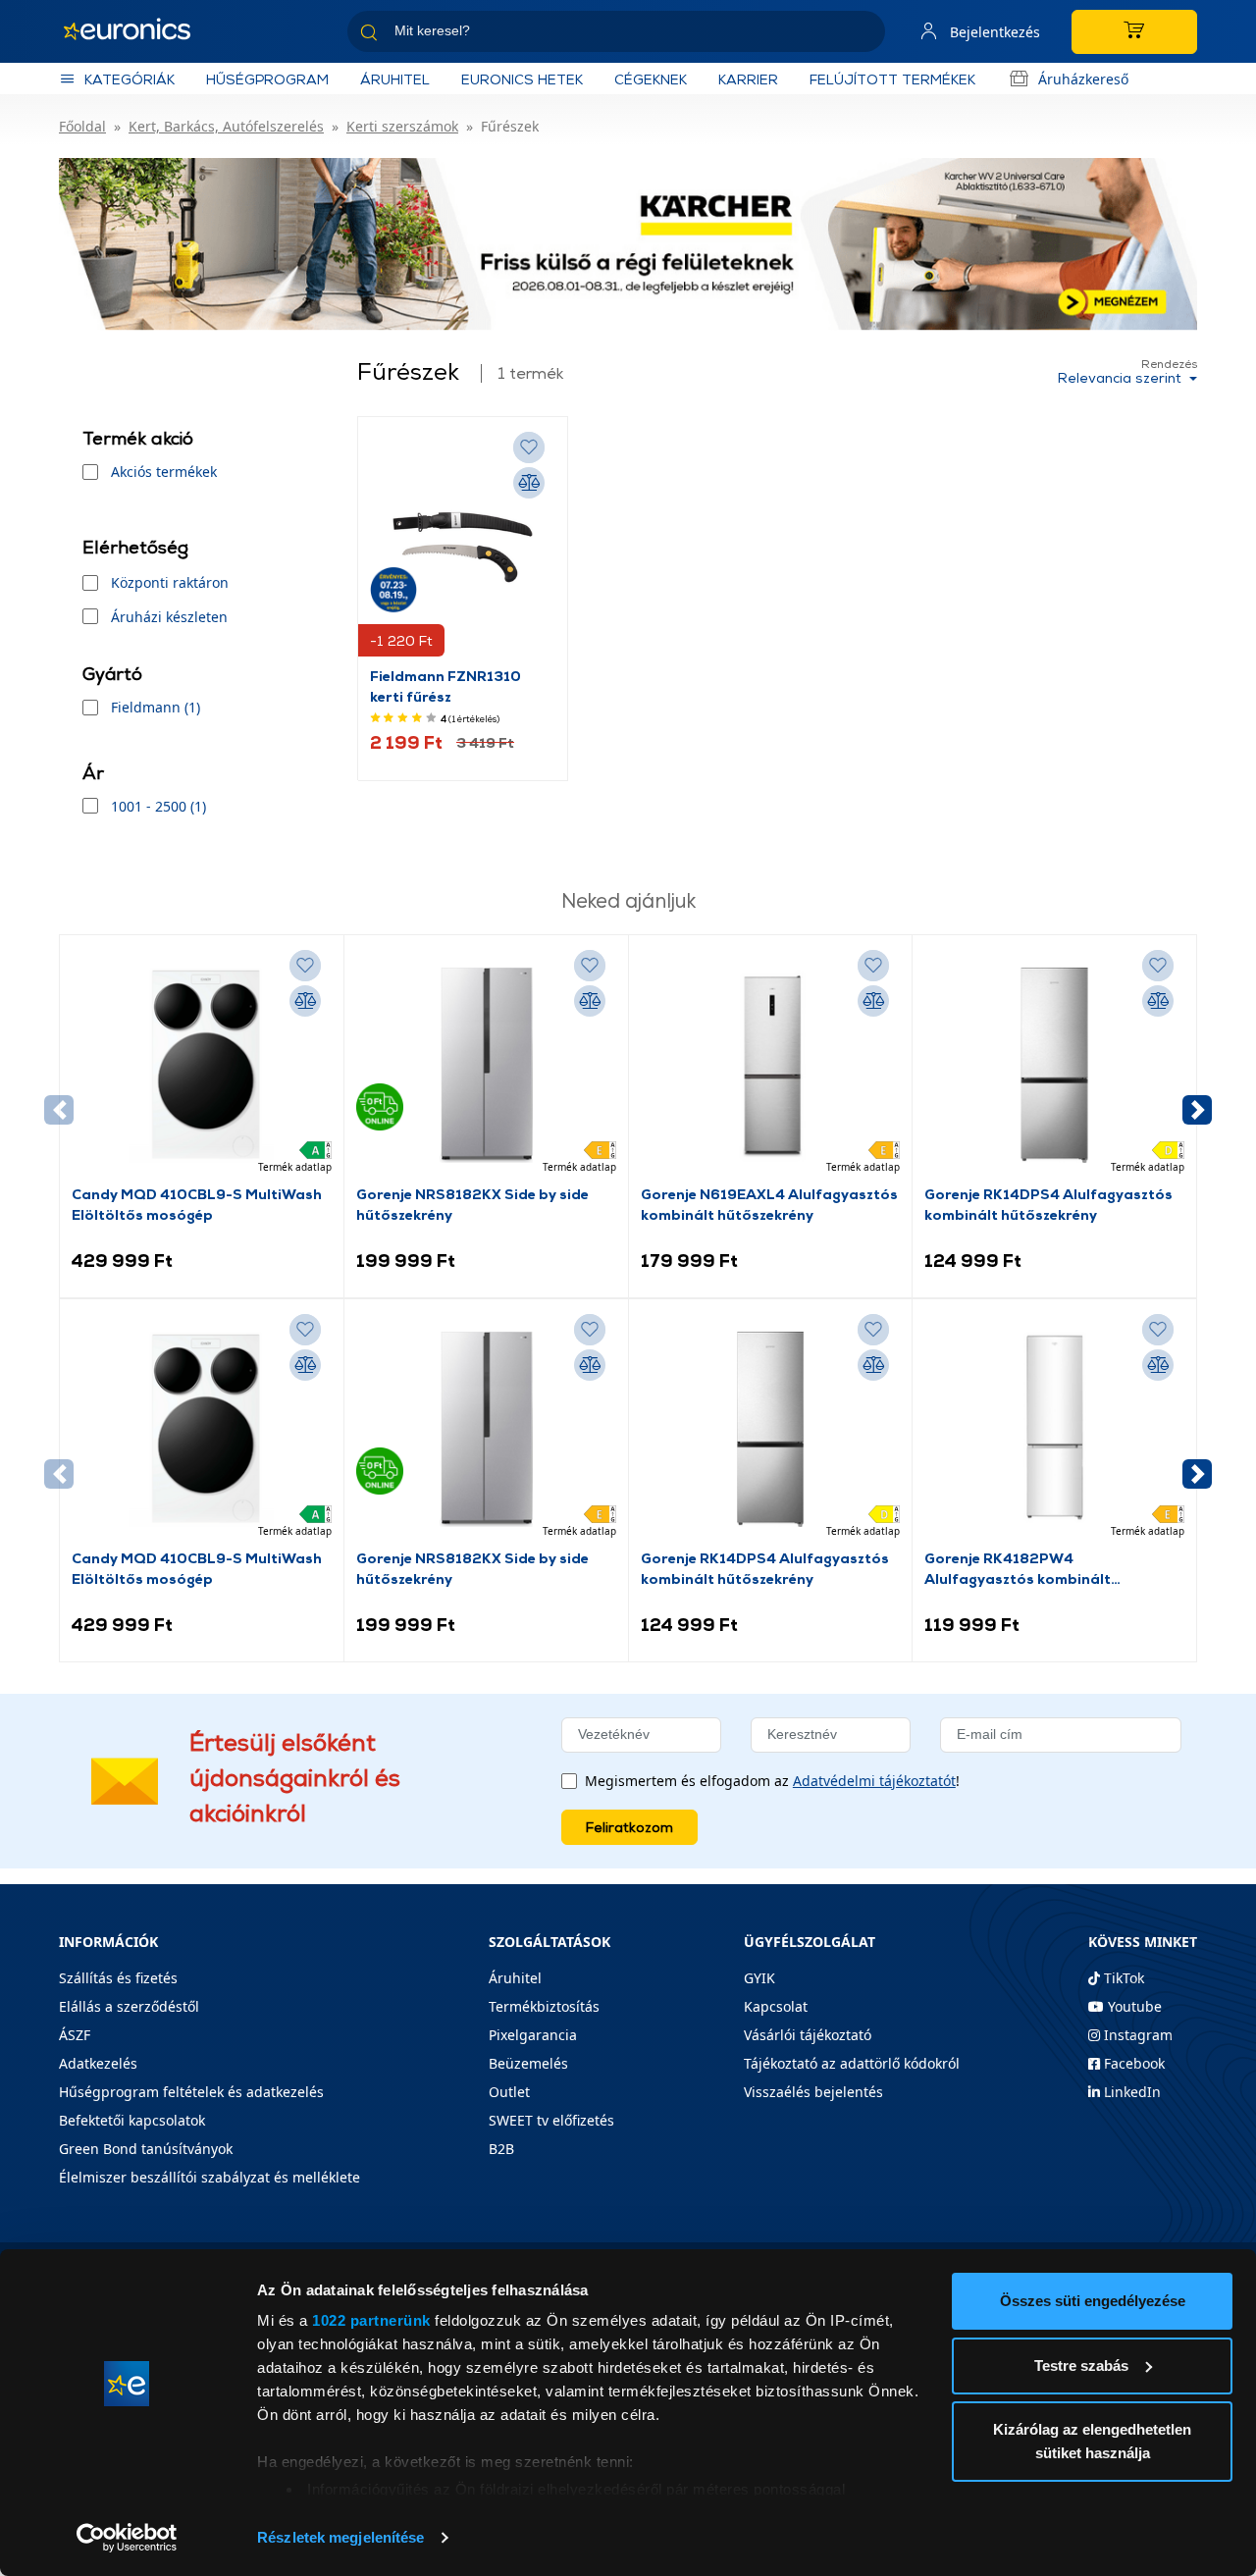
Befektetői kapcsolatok (132, 2120)
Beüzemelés (528, 2063)
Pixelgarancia (533, 2035)
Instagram (1136, 2035)
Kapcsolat (776, 2006)
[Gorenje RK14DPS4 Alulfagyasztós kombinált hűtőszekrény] (1054, 1065)
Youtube (1133, 2006)
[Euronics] (137, 31)
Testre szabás (1081, 2366)
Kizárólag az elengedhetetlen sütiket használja (1092, 2441)
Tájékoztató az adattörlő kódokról (852, 2063)
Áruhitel (395, 79)
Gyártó (112, 674)
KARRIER (748, 79)
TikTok (1122, 1978)
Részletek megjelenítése (340, 2537)
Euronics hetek (522, 79)
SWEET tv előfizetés (551, 2120)
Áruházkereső (1083, 79)
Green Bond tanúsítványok (146, 2149)
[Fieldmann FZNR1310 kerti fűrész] (463, 547)
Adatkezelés (98, 2063)
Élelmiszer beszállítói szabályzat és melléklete (209, 2177)
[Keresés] (863, 35)
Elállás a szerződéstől (129, 2006)
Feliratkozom (629, 1827)
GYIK (759, 1978)
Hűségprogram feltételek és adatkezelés (191, 2092)
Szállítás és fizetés (118, 1978)
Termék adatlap (295, 1167)
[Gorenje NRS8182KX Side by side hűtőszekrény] (486, 1065)
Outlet (509, 2092)
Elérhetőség (135, 547)
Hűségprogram (267, 79)
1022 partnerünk (371, 2320)
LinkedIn (1130, 2092)
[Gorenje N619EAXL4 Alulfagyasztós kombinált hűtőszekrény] (771, 1065)
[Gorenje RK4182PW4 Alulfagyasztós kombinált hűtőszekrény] (1054, 1429)
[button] (1197, 1110)
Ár (93, 773)
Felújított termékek (892, 79)
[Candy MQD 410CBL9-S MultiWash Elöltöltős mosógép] (202, 1065)
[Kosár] (1134, 32)
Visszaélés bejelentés (813, 2092)
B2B (501, 2149)
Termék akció (138, 438)
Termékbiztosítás (544, 2006)
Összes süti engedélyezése (1093, 2301)
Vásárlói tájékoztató (808, 2035)
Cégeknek (651, 79)
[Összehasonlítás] (529, 483)
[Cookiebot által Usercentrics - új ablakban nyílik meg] (127, 2538)
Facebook (1132, 2063)
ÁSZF (75, 2035)
